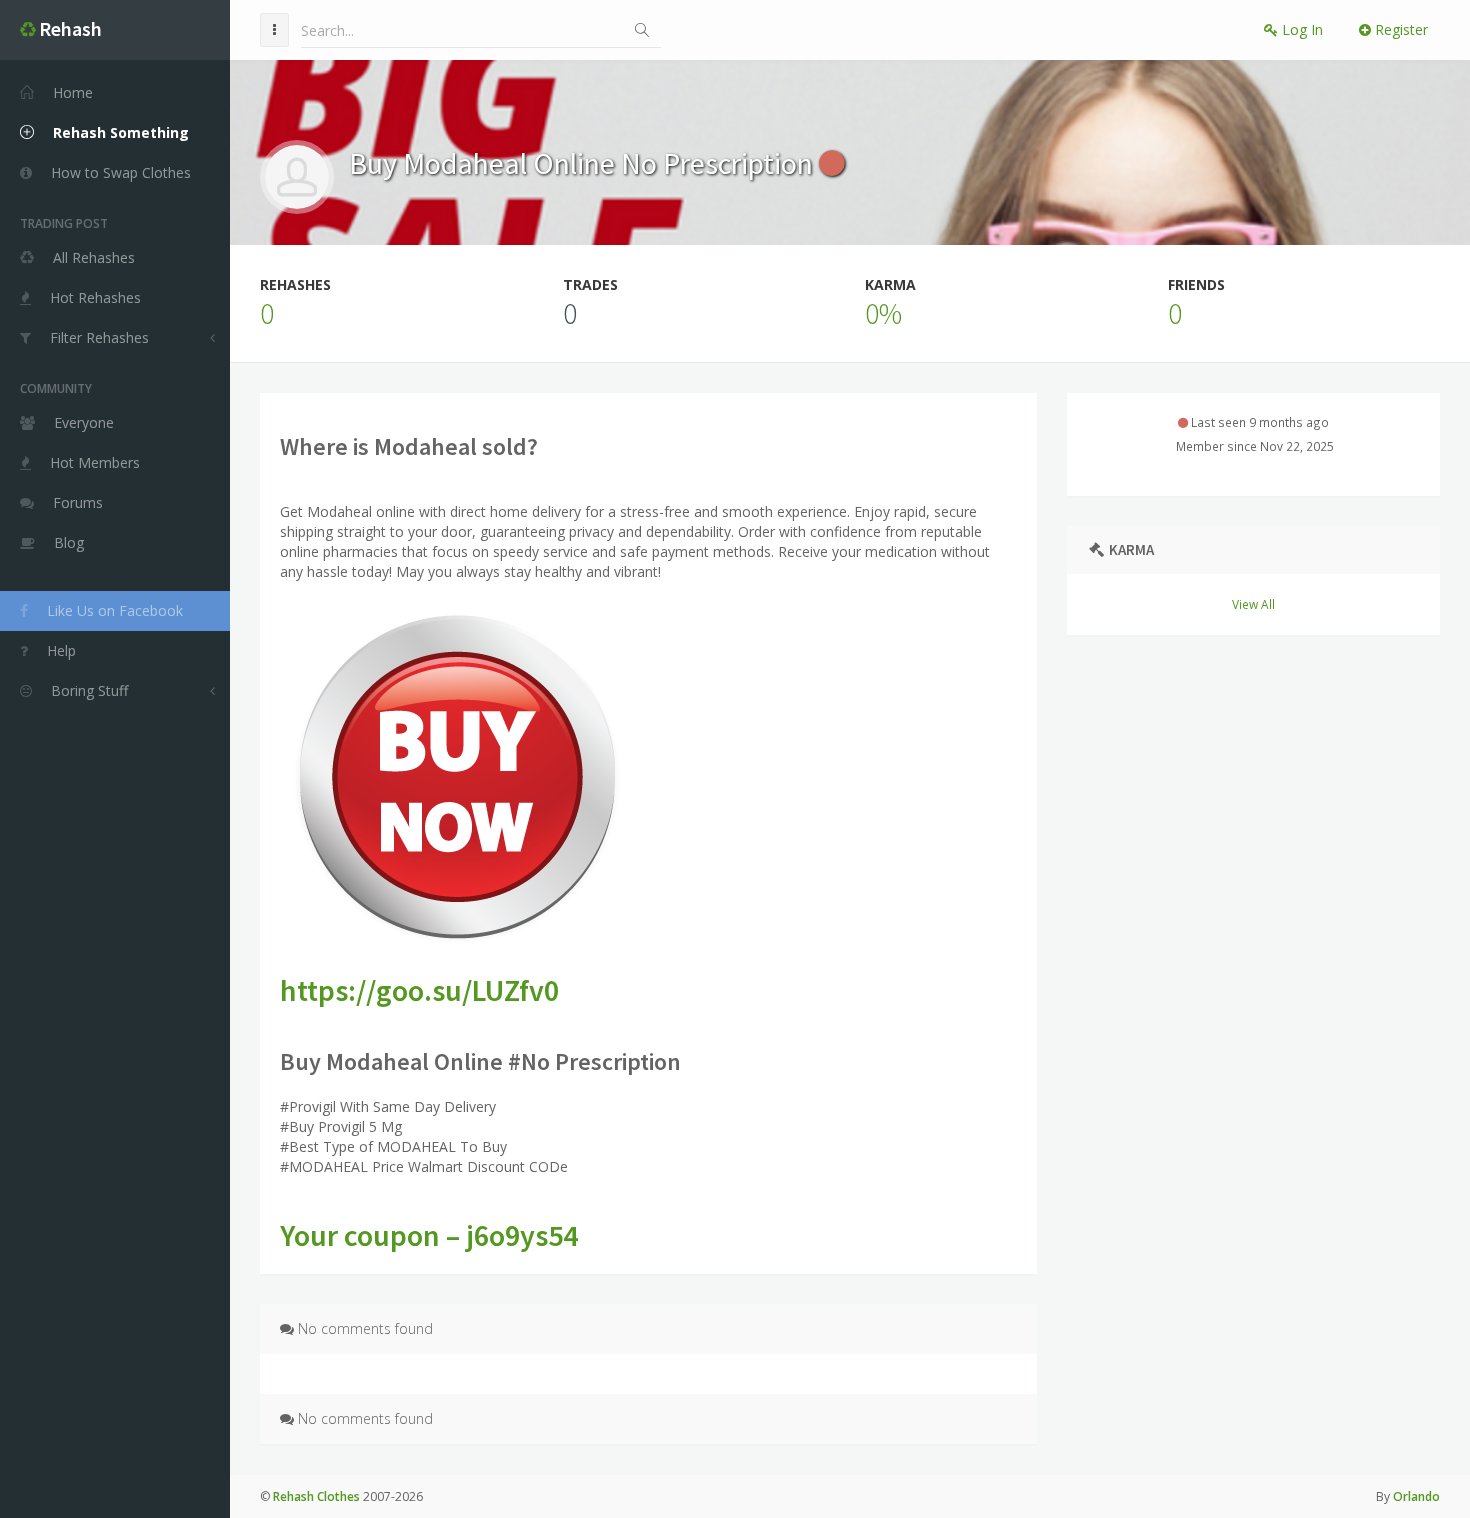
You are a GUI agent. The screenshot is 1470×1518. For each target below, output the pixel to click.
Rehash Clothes (316, 1496)
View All (1253, 604)
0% (883, 313)
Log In (1300, 29)
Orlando (1416, 1496)
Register (1399, 29)
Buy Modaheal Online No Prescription (584, 163)
